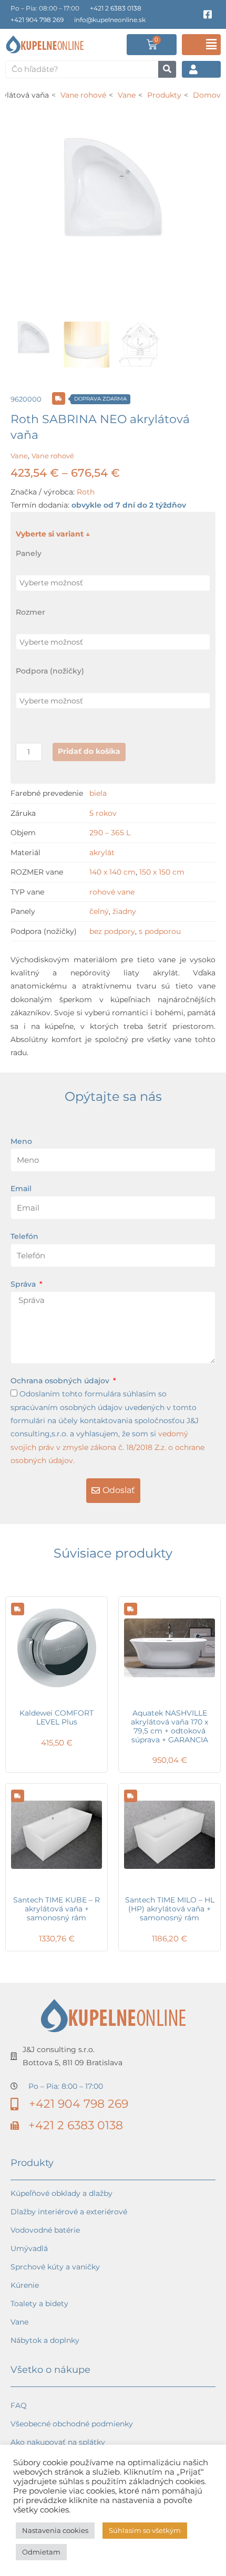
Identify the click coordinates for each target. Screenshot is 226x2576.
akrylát (102, 853)
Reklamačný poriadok (50, 2479)
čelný (99, 911)
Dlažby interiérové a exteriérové (69, 2212)
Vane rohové (53, 456)
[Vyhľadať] (167, 69)
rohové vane (112, 892)
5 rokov (103, 813)
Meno (21, 1141)
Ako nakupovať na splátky (58, 2442)
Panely (29, 553)
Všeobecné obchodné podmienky (72, 2424)
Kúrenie (25, 2285)
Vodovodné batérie (45, 2230)
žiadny (124, 911)
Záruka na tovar (39, 2552)
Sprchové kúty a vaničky (55, 2267)
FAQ (19, 2405)
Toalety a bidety (39, 2304)
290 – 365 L (110, 833)
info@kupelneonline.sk (110, 20)
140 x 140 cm (112, 872)
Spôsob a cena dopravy (53, 2497)
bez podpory (112, 931)
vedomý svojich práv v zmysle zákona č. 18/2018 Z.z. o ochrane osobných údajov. (107, 1447)
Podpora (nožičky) (50, 671)
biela (98, 793)
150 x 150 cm (162, 872)
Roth (86, 492)
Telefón (24, 1236)
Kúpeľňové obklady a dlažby (61, 2193)
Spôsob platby (37, 2534)
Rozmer (30, 612)
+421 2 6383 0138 (116, 8)
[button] (201, 45)
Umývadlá (29, 2248)
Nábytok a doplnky (45, 2340)
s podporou (160, 931)
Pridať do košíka (89, 751)
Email (21, 1189)
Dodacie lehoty (38, 2516)
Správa (24, 1284)
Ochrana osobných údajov (61, 1381)
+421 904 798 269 (37, 20)
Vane (19, 456)
